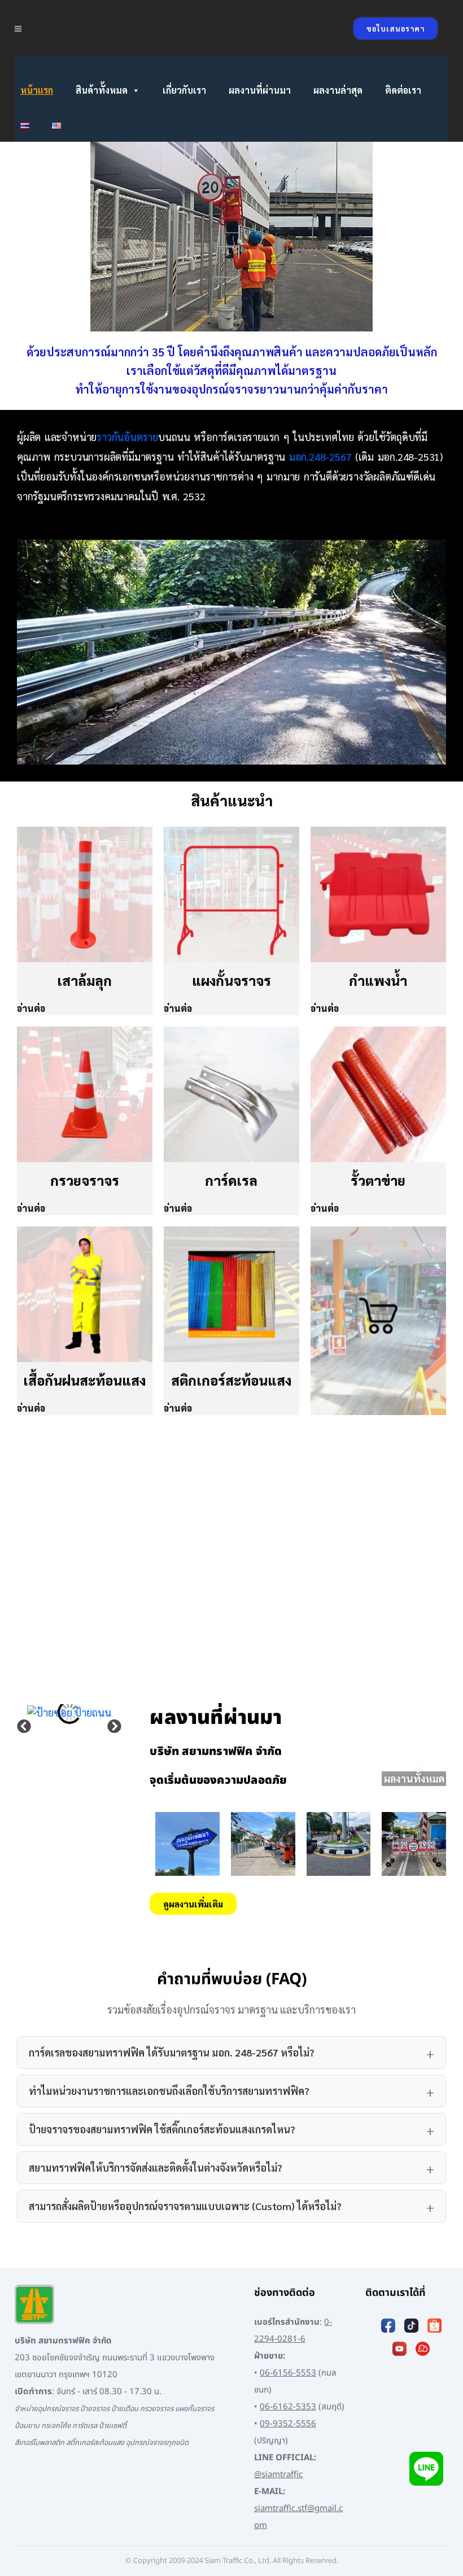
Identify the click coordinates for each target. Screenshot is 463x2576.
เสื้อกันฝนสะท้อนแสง (84, 1380)
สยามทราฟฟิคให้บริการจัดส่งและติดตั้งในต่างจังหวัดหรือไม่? (156, 2167)
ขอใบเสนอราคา (396, 29)
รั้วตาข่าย (378, 1180)
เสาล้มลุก (84, 980)
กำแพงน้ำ (378, 980)
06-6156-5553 (288, 2373)
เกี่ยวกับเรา (184, 90)
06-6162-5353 (288, 2407)
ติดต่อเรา (403, 90)
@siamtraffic (278, 2475)
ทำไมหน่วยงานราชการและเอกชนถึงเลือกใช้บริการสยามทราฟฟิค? (169, 2091)
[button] (24, 1726)
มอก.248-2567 (320, 457)
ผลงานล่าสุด (338, 90)
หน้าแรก (37, 90)
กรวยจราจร (85, 1180)
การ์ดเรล (231, 1180)
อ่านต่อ (31, 1008)
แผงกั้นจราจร (231, 980)
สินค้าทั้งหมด (102, 90)
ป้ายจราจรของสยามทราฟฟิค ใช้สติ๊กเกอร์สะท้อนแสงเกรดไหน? (162, 2129)
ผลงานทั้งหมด (414, 1778)
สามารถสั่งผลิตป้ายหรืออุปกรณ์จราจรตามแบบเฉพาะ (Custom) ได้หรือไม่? (185, 2206)
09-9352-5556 (288, 2424)
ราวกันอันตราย (127, 437)
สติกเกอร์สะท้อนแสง (231, 1380)
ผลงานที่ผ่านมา (260, 90)
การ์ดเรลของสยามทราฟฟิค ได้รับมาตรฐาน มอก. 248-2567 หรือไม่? (172, 2052)
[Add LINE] (426, 2468)
